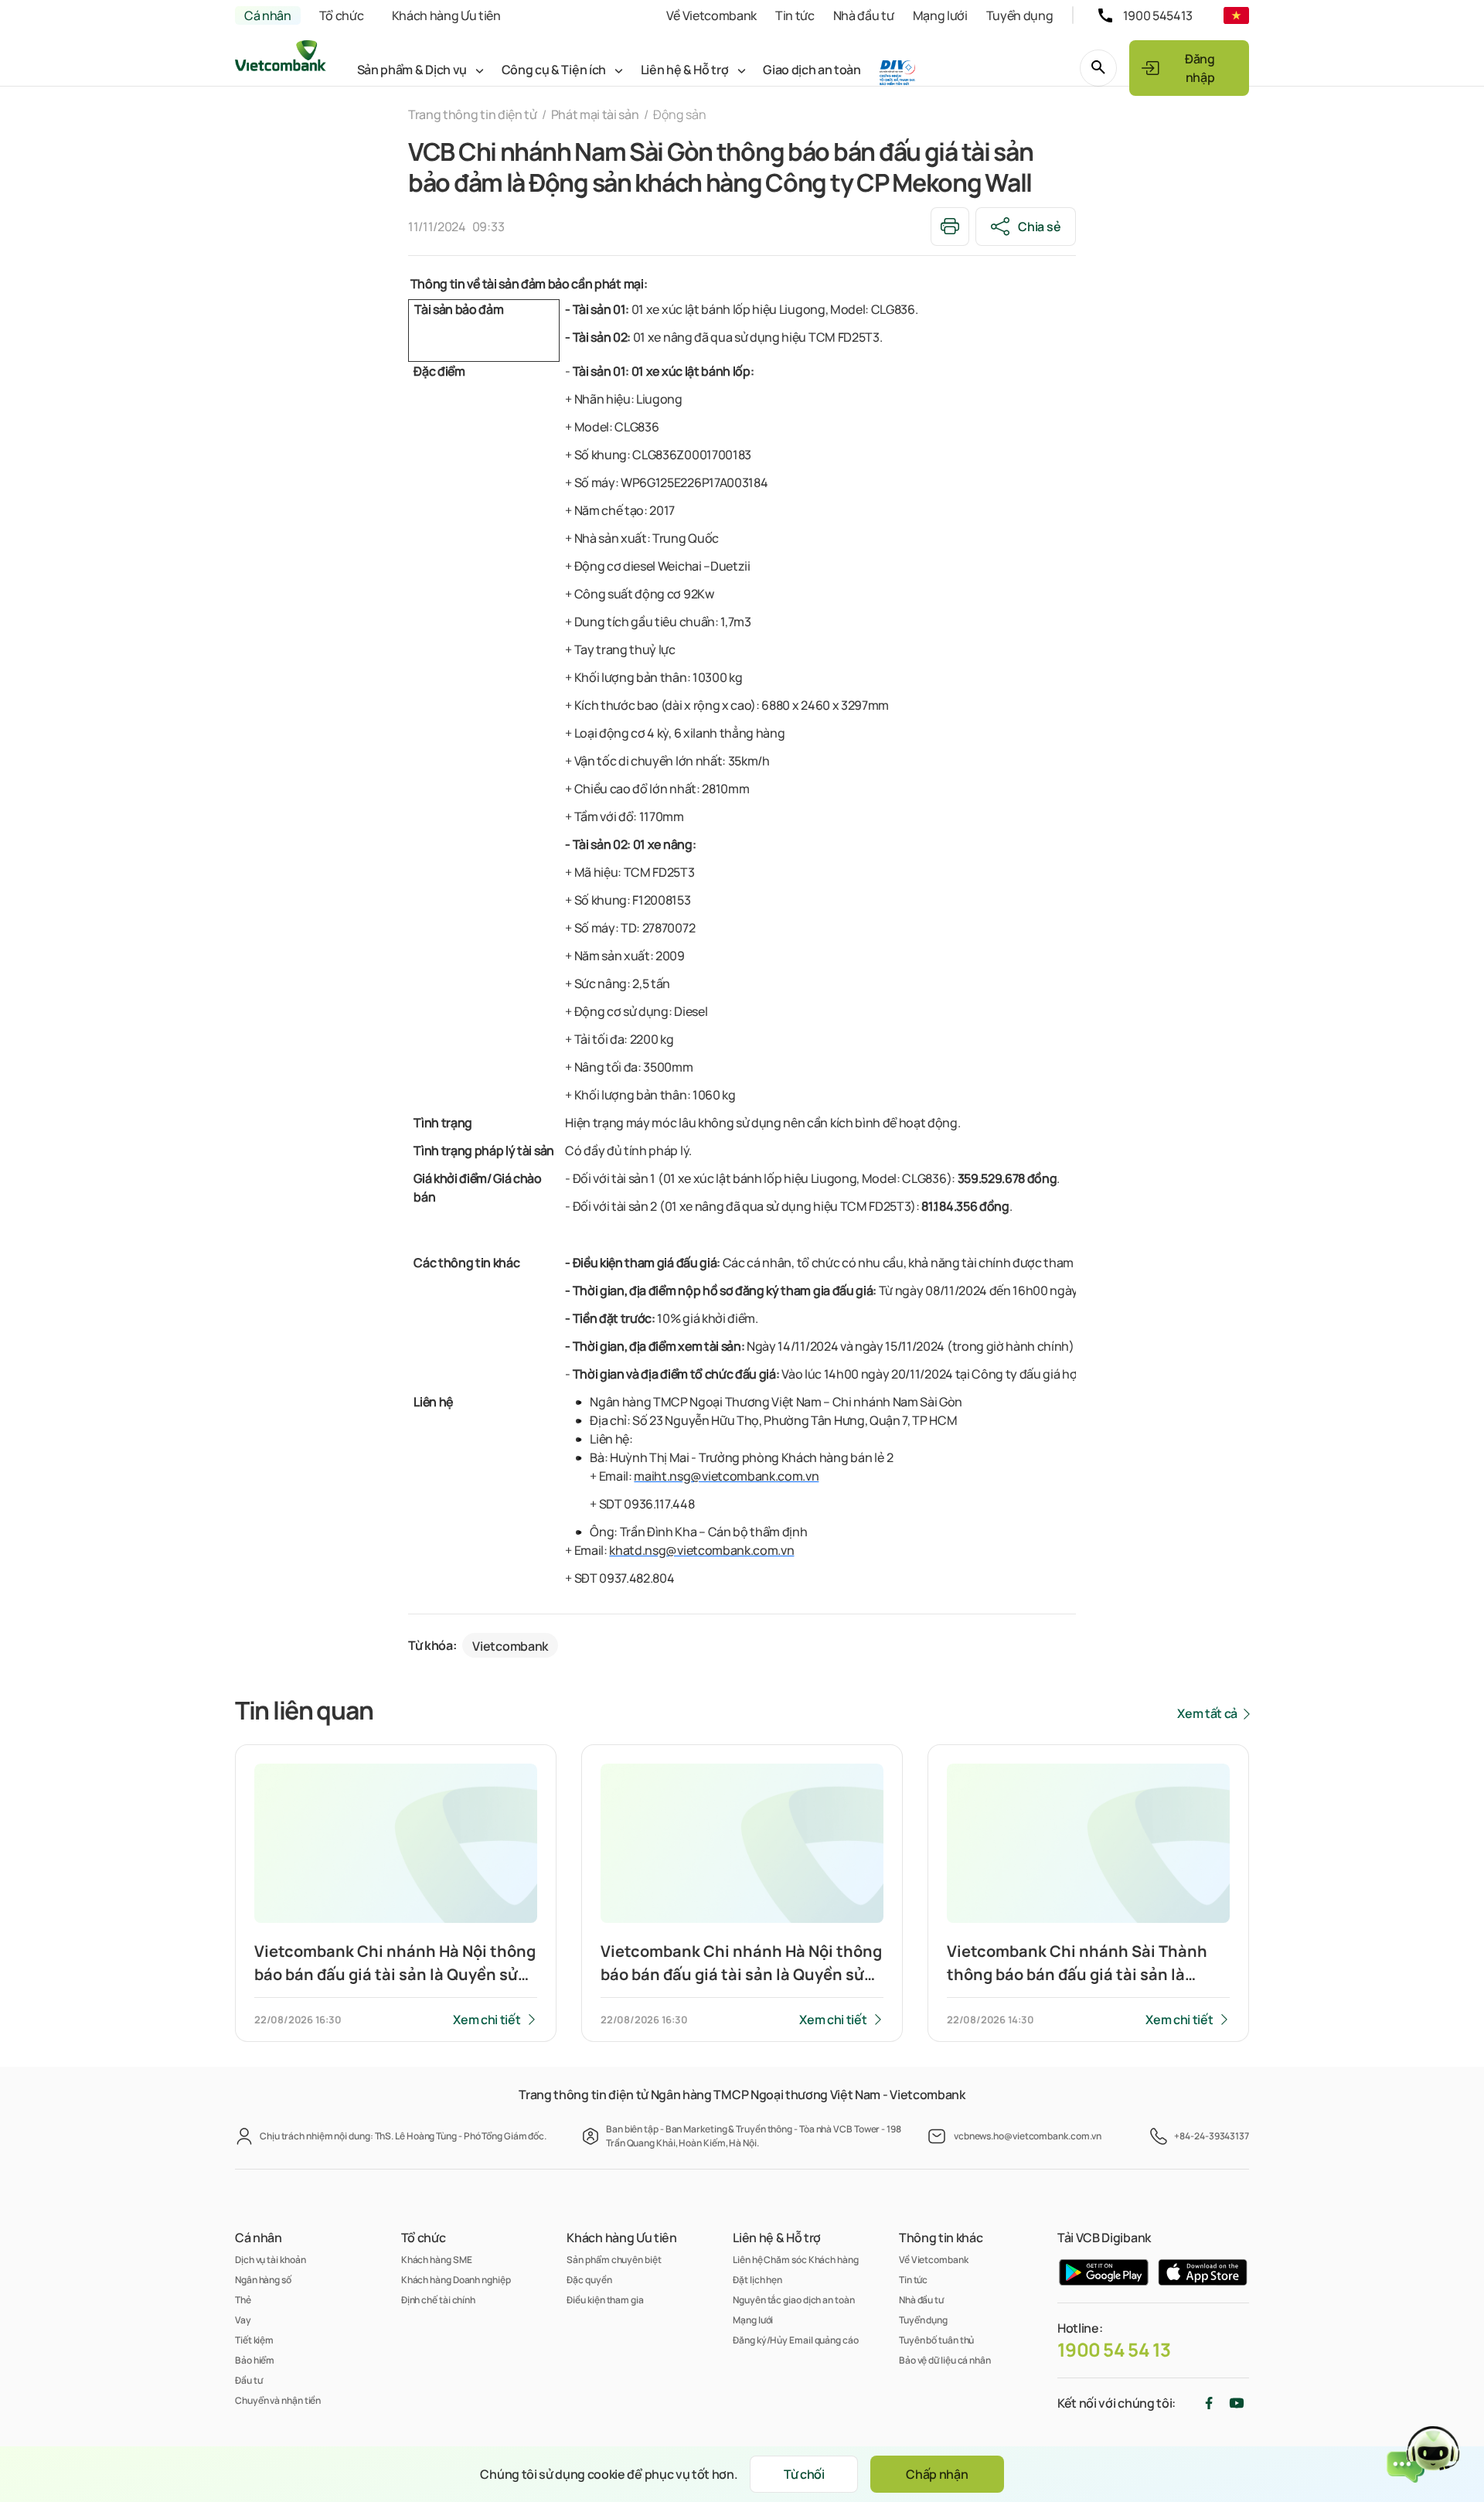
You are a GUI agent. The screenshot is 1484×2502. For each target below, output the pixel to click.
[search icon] (1098, 68)
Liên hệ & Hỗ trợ (685, 70)
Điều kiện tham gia (605, 2300)
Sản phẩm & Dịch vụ (412, 70)
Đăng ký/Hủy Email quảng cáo (796, 2340)
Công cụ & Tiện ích (554, 70)
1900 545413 (1158, 15)
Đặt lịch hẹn (757, 2280)
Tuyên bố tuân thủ (936, 2340)
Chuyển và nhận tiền (278, 2400)
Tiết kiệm (254, 2340)
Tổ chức (342, 15)
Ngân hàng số (263, 2280)
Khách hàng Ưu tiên (446, 15)
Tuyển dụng (1020, 15)
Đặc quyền (589, 2280)
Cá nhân (268, 15)
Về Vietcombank (711, 15)
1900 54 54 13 (1114, 2350)
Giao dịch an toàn (812, 70)
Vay (243, 2320)
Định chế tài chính (438, 2300)
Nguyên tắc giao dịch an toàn (793, 2300)
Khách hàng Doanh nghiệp (456, 2280)
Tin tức (795, 15)
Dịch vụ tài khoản (270, 2260)
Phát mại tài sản (595, 114)
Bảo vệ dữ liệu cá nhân (945, 2360)
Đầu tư (248, 2380)
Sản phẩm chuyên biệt (614, 2260)
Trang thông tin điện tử (473, 114)
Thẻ (243, 2300)
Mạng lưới (940, 15)
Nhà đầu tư (864, 15)
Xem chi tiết (487, 2020)
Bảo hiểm (255, 2360)
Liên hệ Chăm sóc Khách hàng (796, 2260)
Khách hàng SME (437, 2260)
